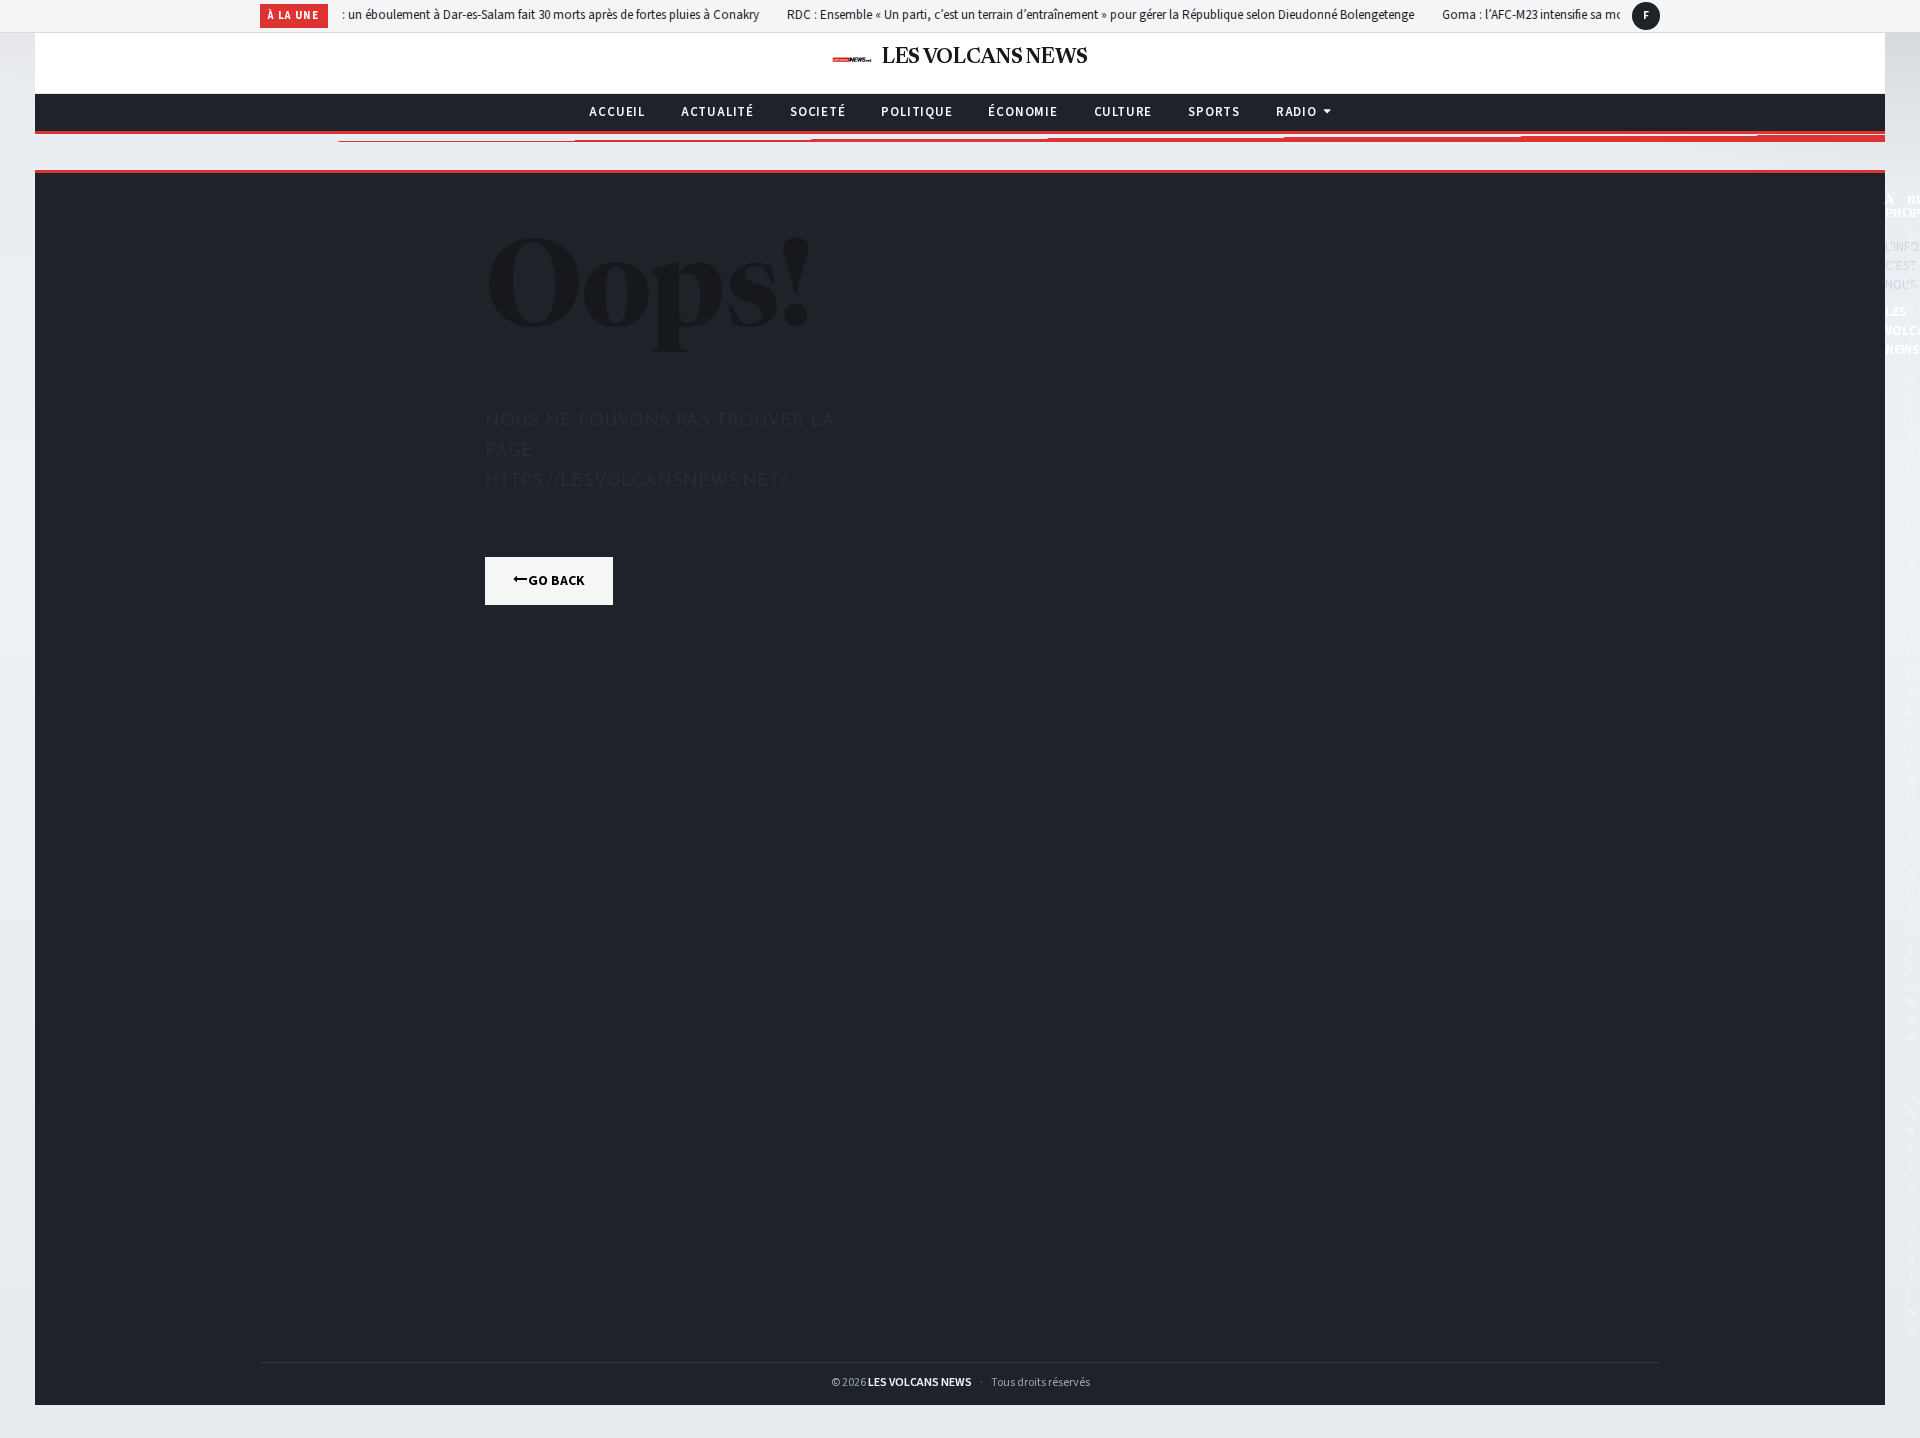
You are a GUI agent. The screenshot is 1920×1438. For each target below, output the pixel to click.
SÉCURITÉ (1911, 297)
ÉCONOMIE (1022, 112)
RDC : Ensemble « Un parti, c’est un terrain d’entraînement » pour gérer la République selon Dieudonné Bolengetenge (1063, 15)
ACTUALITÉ (717, 112)
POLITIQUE (916, 112)
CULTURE (1123, 112)
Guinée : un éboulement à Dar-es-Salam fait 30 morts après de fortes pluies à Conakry (493, 15)
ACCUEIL (616, 112)
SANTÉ (1911, 1132)
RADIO (1296, 112)
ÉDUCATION (1911, 1261)
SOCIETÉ (817, 112)
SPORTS (1214, 112)
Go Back (556, 581)
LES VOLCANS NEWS (920, 1382)
